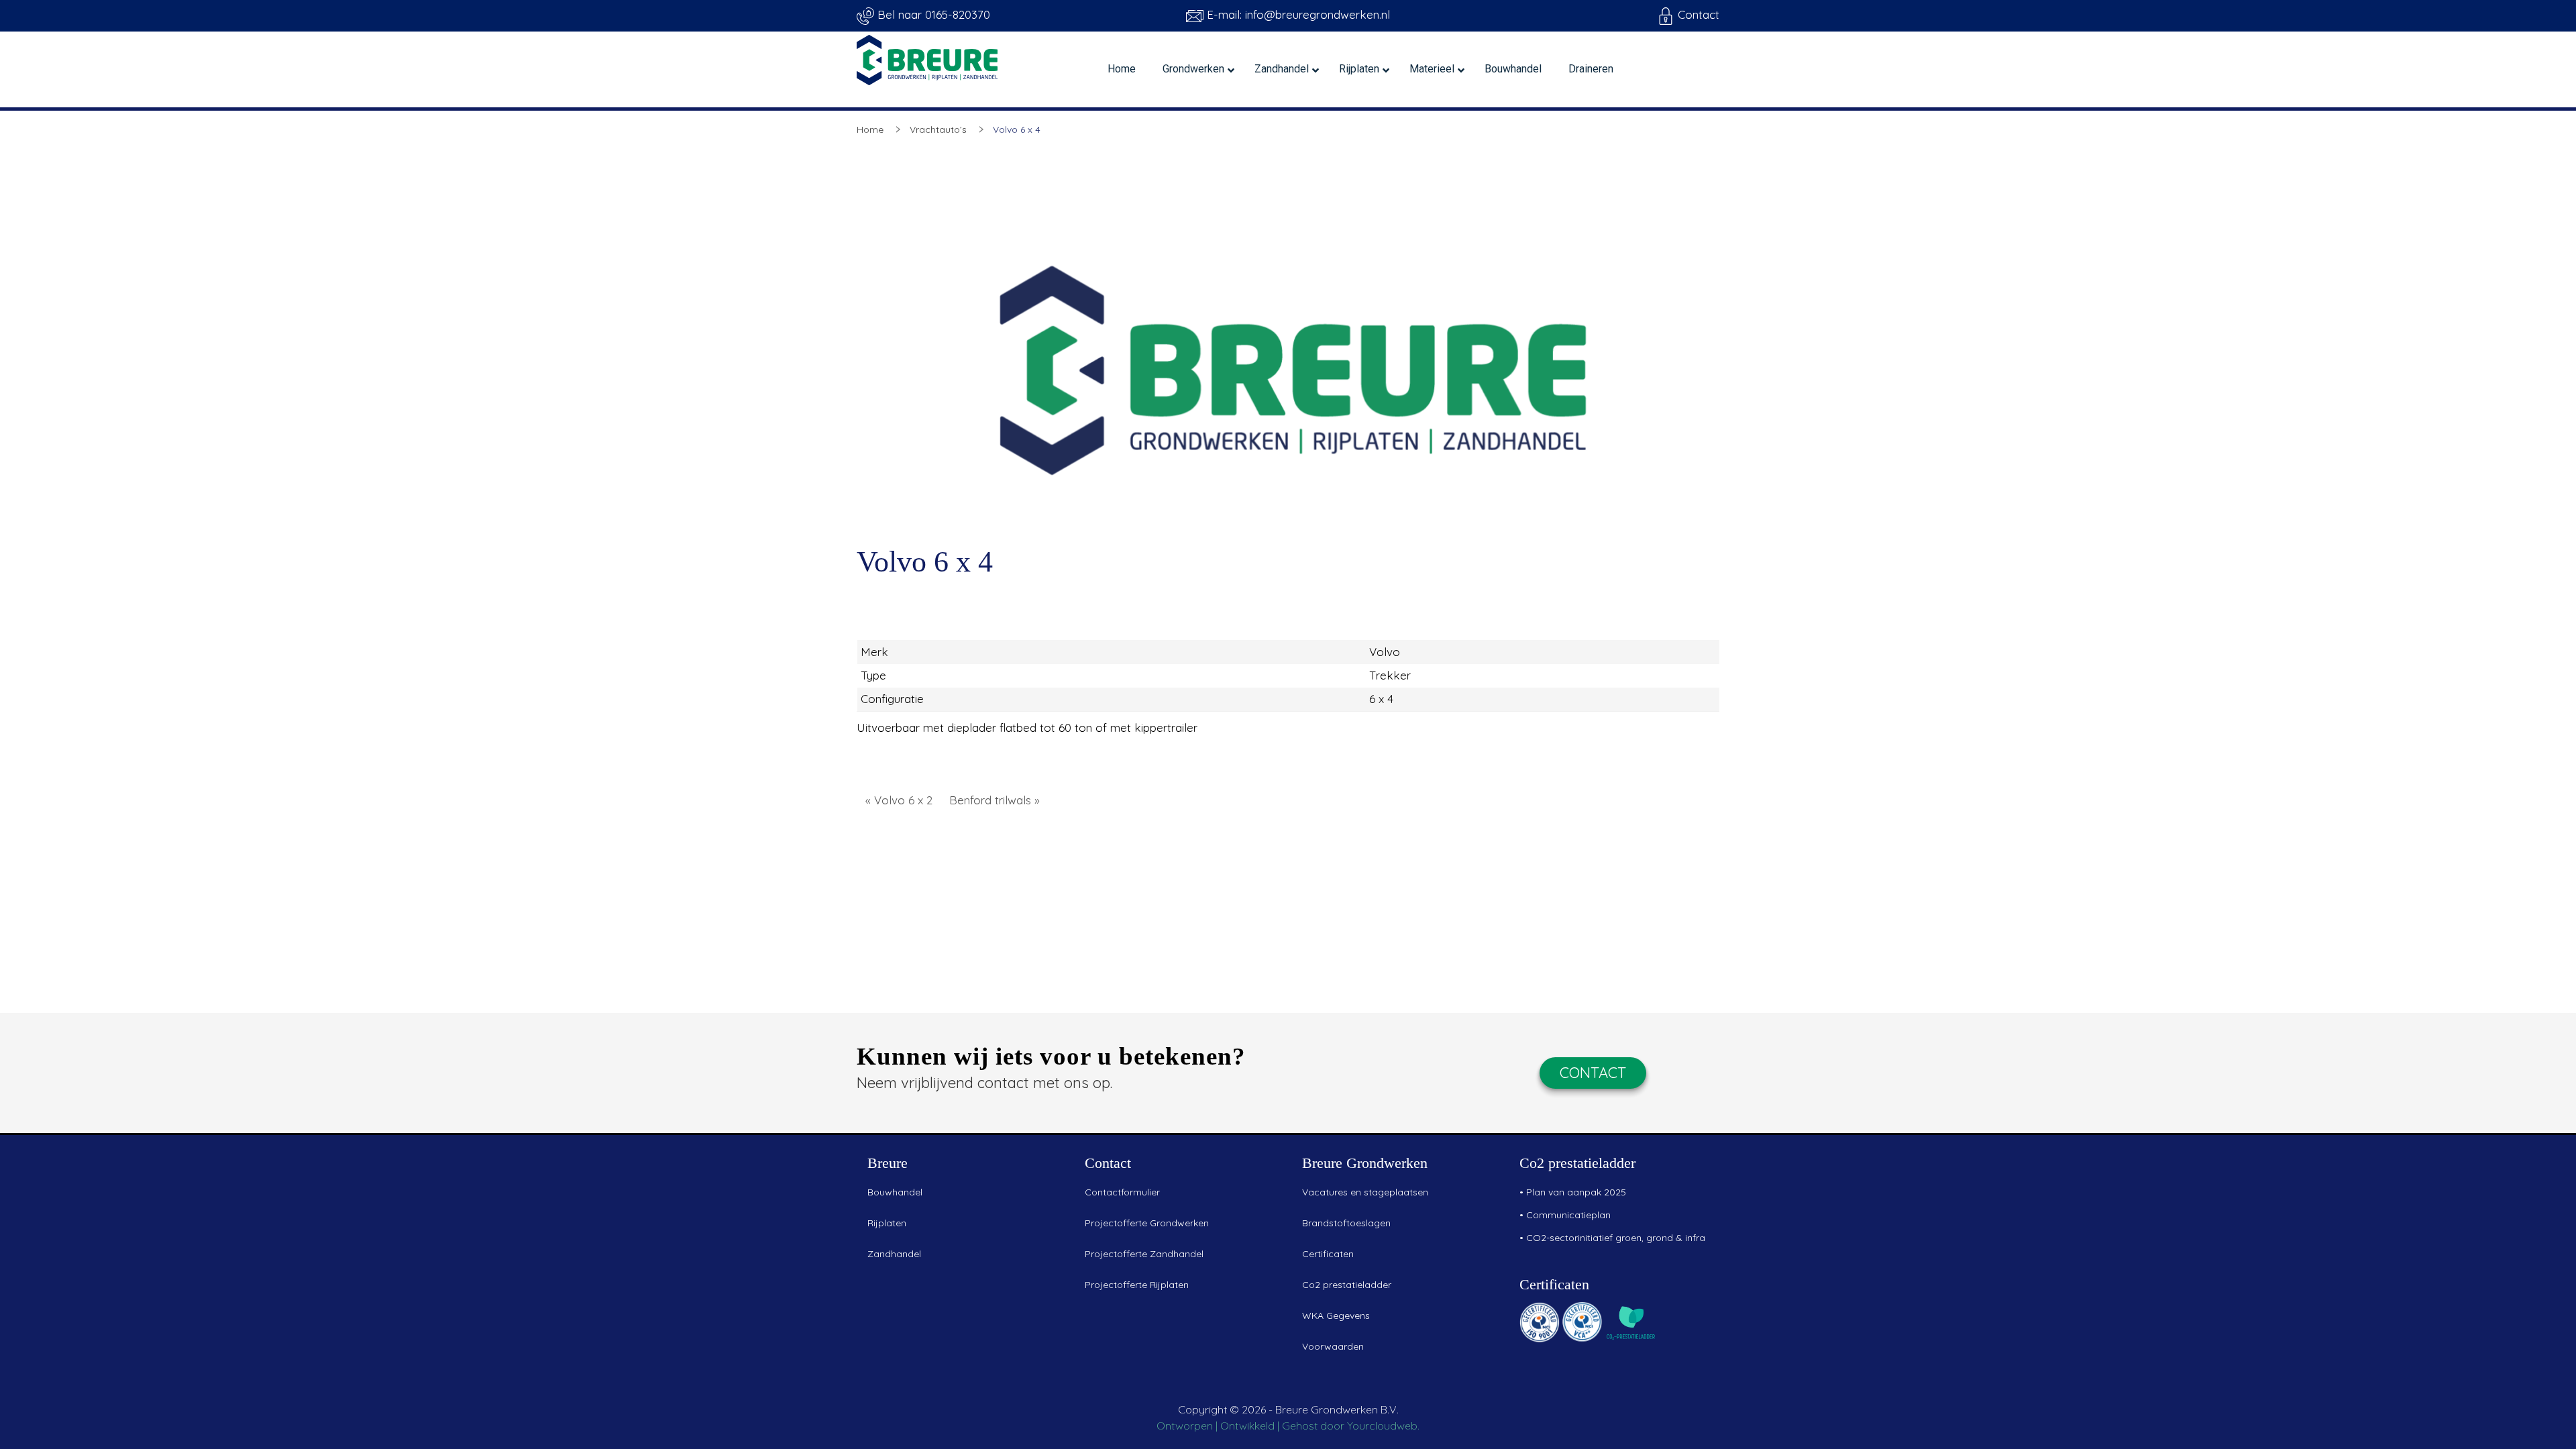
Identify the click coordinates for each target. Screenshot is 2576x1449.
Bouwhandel (895, 1192)
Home (870, 129)
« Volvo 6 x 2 (899, 800)
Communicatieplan (1568, 1215)
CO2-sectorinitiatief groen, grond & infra (1616, 1238)
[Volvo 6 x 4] (1288, 364)
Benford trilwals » (995, 800)
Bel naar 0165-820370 (932, 14)
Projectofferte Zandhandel (1144, 1254)
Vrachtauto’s (938, 129)
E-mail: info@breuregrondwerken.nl (1297, 14)
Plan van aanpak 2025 (1576, 1192)
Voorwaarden (1333, 1346)
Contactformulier (1122, 1192)
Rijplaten (887, 1223)
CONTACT (1593, 1073)
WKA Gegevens (1336, 1316)
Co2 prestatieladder (1347, 1285)
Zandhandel (894, 1254)
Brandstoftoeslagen (1346, 1223)
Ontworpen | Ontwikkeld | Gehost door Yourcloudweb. (1288, 1426)
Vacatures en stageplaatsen (1365, 1192)
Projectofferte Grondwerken (1147, 1223)
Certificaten (1328, 1254)
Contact (1697, 14)
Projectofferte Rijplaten (1137, 1285)
